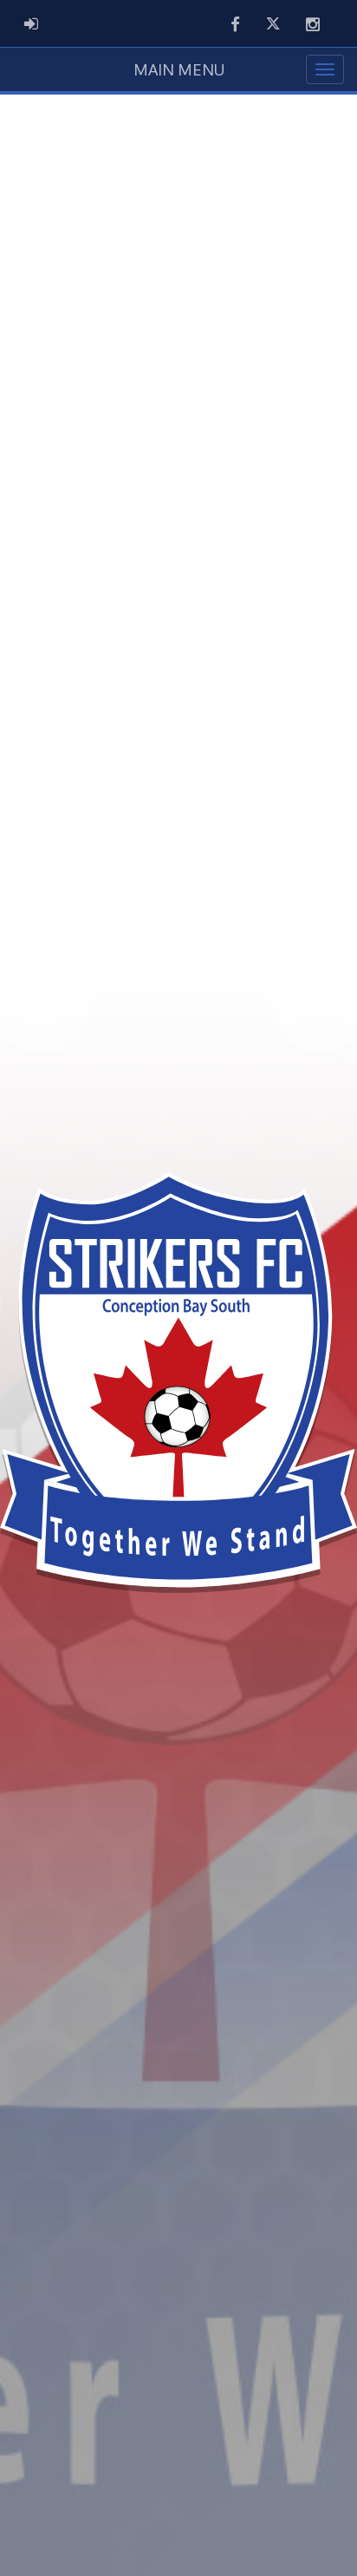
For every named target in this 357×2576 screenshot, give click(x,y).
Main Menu (179, 69)
